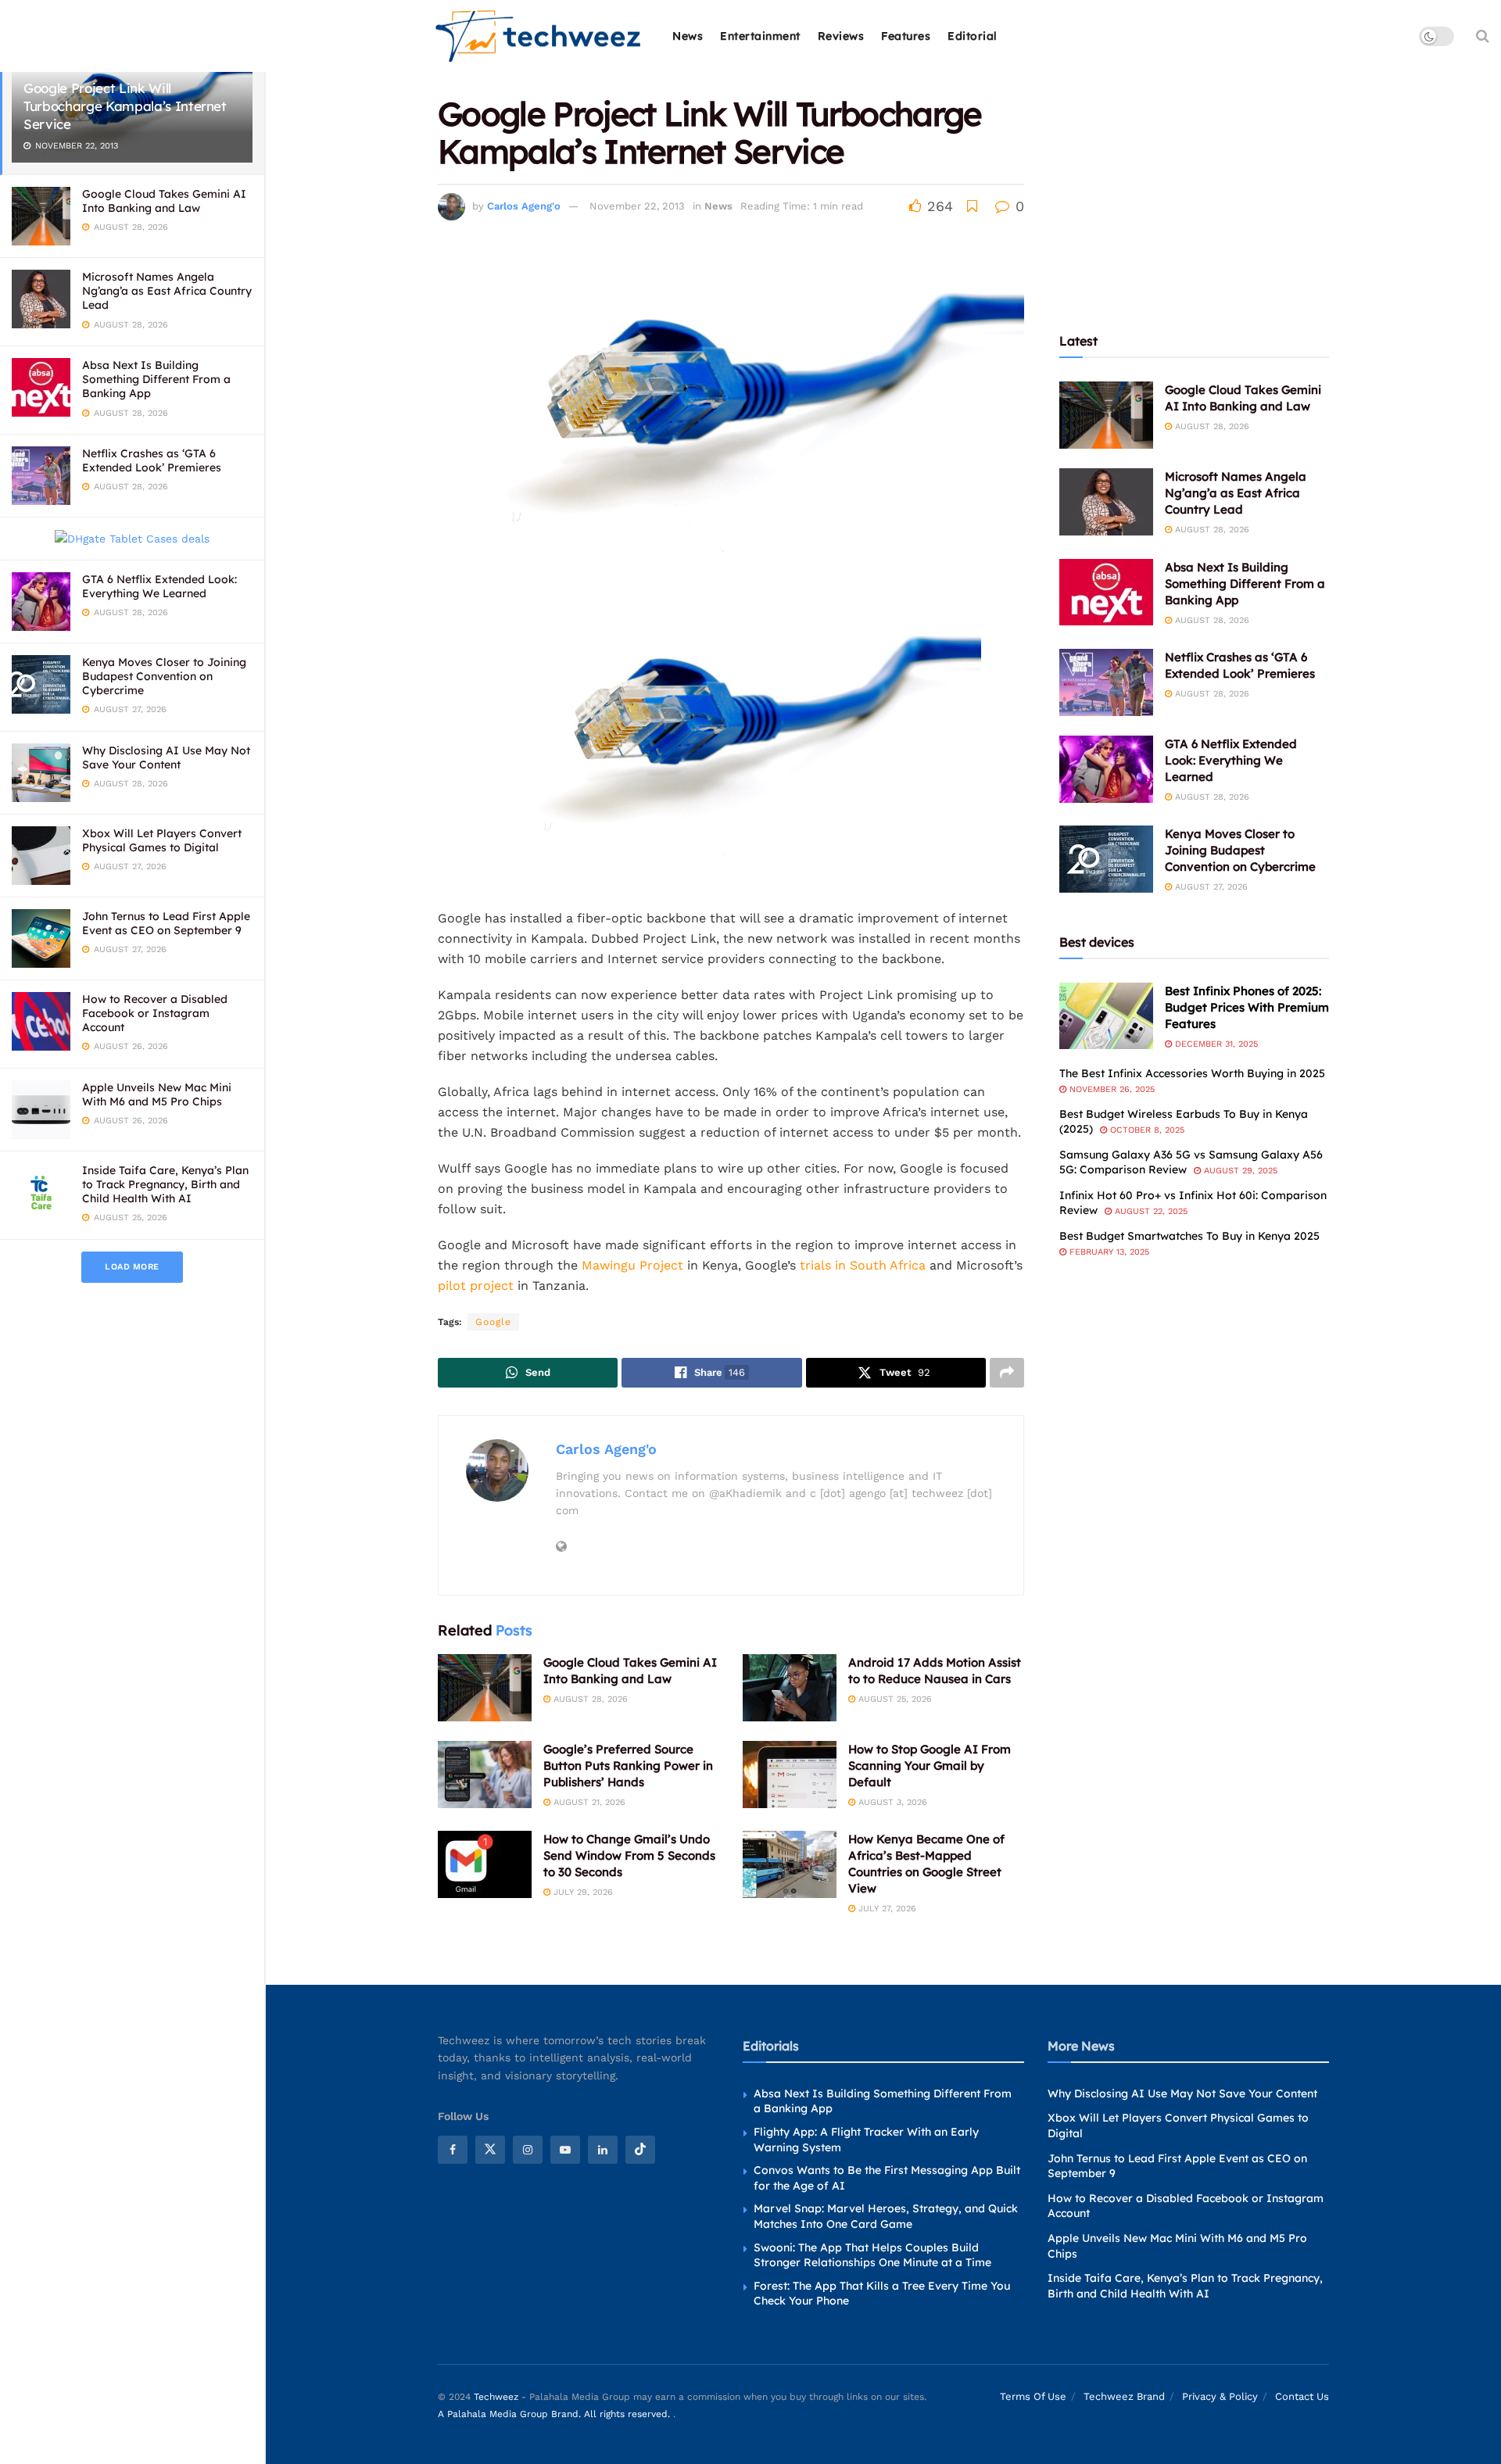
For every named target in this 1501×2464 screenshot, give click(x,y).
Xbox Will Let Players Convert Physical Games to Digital (162, 840)
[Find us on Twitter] (490, 2150)
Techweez (496, 2397)
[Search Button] (1483, 36)
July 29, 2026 (582, 1892)
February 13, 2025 (1108, 1252)
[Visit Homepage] (539, 36)
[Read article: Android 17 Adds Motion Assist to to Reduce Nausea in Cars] (790, 1688)
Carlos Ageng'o (524, 206)
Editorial (973, 36)
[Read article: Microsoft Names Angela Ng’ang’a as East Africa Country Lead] (1106, 502)
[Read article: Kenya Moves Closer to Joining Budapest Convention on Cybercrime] (1106, 859)
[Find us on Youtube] (565, 2150)
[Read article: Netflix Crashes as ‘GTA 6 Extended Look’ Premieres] (1106, 682)
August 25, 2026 (894, 1699)
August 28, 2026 (589, 1699)
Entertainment (760, 36)
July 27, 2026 (886, 1909)
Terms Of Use (1033, 2396)
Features (906, 36)
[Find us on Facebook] (453, 2150)
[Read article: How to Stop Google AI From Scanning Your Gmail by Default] (790, 1775)
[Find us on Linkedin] (603, 2150)
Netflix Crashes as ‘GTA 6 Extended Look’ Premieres (152, 460)
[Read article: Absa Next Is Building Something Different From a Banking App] (1106, 593)
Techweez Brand (1124, 2396)
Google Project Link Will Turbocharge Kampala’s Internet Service (125, 106)
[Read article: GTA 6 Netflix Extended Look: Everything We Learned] (1106, 769)
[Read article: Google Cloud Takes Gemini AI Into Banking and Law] (485, 1688)
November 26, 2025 (1111, 1089)
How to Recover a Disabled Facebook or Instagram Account (155, 1013)
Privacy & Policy (1220, 2396)
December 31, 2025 (1215, 1044)
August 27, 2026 (1210, 887)
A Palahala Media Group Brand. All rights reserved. (555, 2414)
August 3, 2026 (891, 1802)
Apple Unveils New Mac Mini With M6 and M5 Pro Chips (157, 1094)
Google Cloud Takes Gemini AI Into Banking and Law (164, 201)
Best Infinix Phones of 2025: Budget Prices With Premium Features (1247, 1007)
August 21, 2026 (588, 1802)
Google (493, 1322)
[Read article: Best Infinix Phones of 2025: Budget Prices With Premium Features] (1106, 1016)
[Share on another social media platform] (1007, 1373)
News (688, 36)
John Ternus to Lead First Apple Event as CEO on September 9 (166, 923)
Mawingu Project (632, 1265)
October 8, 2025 (1146, 1130)
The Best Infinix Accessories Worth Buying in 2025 (1192, 1073)
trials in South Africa (863, 1265)
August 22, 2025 (1150, 1211)
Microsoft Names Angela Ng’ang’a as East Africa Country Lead (167, 291)
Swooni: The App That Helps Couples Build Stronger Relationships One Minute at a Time (872, 2255)
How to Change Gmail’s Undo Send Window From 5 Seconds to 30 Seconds (629, 1855)
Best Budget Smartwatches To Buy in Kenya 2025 (1189, 1236)
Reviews (841, 36)
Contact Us (1302, 2396)
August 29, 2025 (1239, 1171)
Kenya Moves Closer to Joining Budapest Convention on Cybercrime (164, 676)
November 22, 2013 (637, 206)
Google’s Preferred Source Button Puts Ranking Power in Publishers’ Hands (628, 1766)
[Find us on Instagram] (528, 2150)
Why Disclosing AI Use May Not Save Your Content (166, 757)
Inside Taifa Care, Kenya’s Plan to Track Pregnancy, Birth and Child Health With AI (165, 1184)
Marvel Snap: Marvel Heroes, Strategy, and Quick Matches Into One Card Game (886, 2216)
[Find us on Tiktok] (640, 2150)
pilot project (476, 1286)
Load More (132, 1267)
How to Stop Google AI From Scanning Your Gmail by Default (930, 1766)
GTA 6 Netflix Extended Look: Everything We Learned (159, 586)
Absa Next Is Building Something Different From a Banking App (156, 379)
